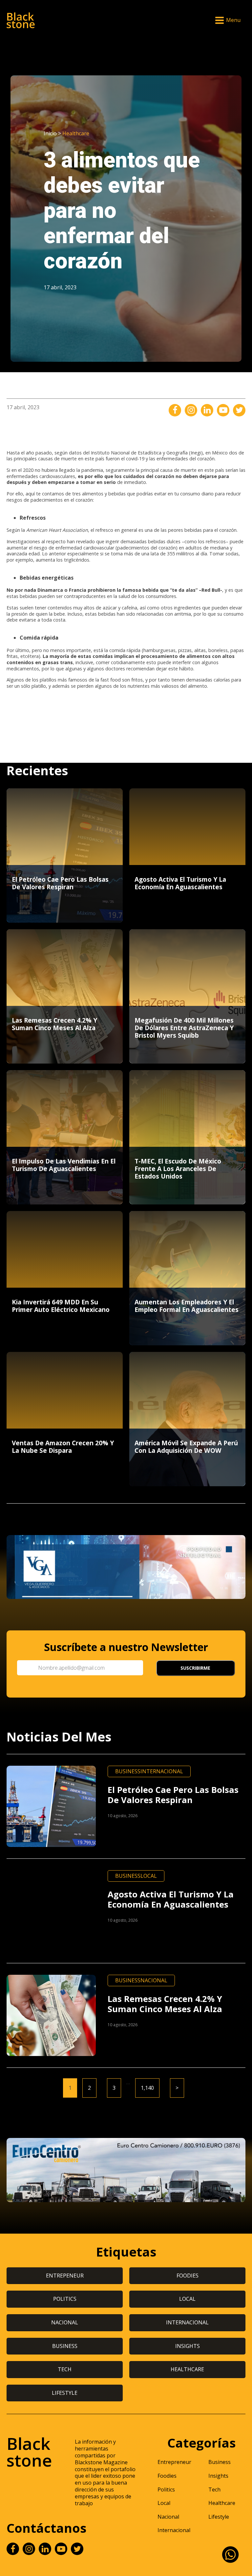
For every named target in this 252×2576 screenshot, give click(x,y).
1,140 (147, 2088)
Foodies (167, 2476)
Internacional (162, 1771)
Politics (166, 2489)
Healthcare (76, 133)
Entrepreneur (174, 2462)
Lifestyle (219, 2517)
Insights (218, 2476)
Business (128, 1771)
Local (149, 1876)
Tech (214, 2489)
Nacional (154, 1980)
